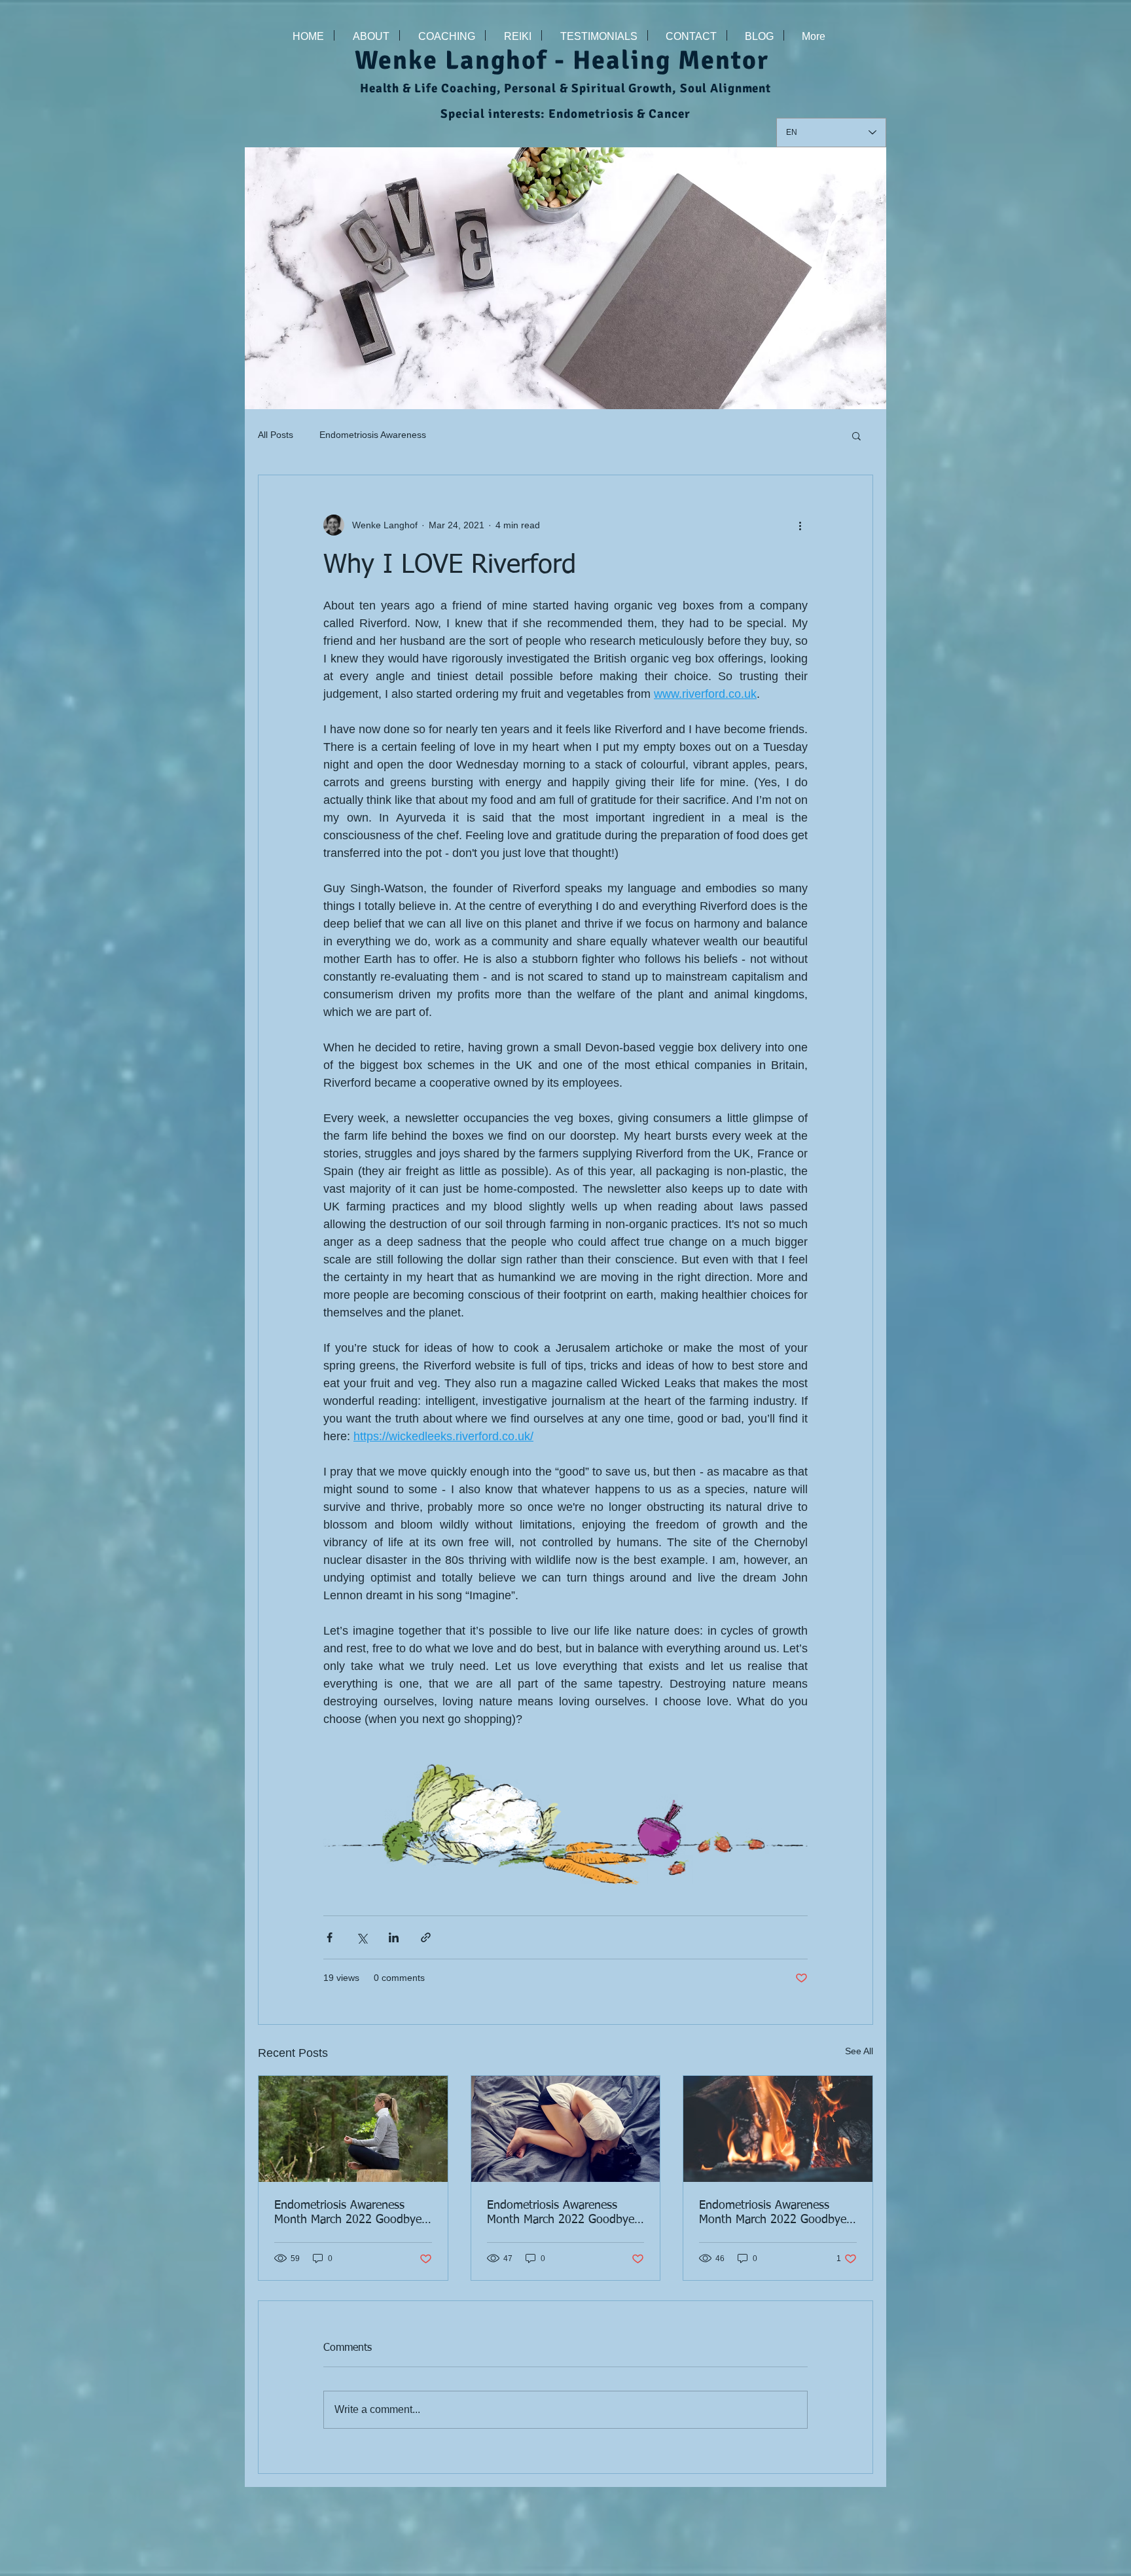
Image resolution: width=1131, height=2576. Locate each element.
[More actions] (800, 525)
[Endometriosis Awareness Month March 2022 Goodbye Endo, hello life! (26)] (778, 2129)
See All (859, 2051)
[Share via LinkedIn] (394, 1937)
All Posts (276, 435)
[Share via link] (426, 1937)
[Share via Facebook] (330, 1937)
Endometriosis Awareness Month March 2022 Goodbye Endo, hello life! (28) (348, 2213)
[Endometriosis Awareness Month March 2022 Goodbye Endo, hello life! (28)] (353, 2129)
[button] (856, 435)
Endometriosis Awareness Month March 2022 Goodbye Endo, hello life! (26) (773, 2213)
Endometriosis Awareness (373, 435)
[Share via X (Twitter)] (362, 1937)
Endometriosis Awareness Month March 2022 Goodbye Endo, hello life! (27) (561, 2213)
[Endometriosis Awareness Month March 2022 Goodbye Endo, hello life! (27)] (566, 2129)
